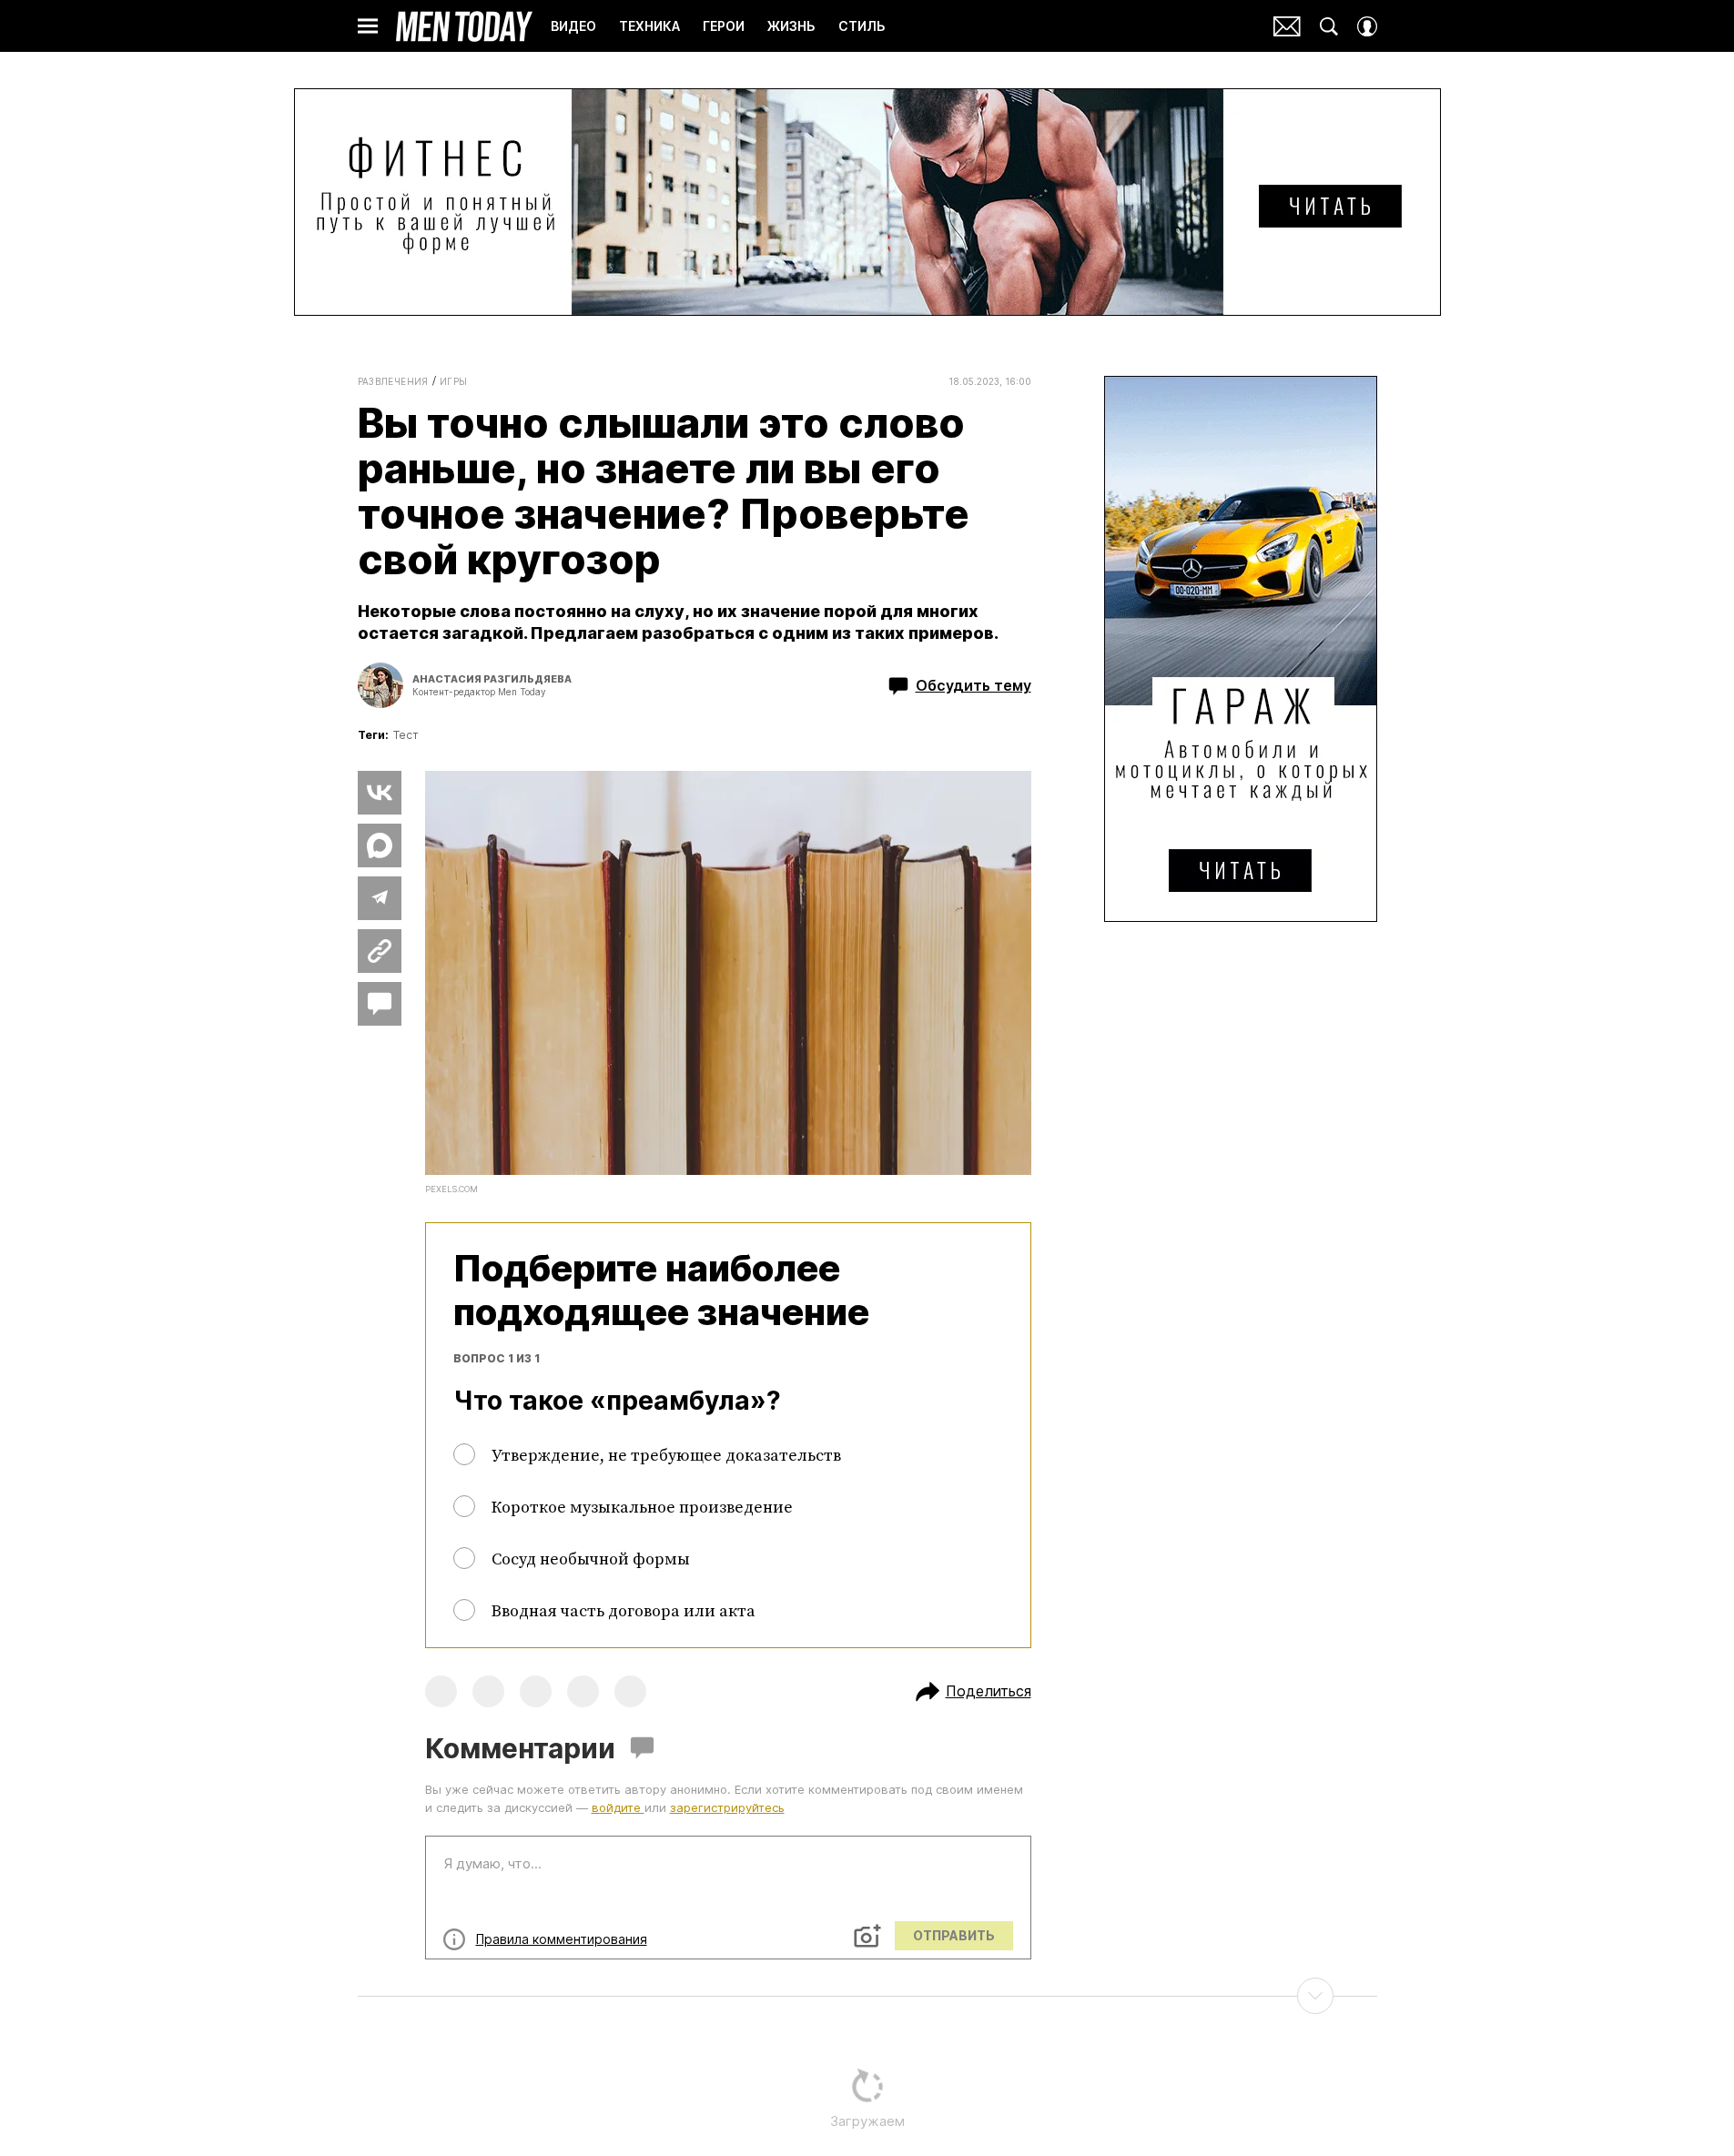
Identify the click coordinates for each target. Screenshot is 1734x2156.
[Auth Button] (1367, 26)
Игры (454, 381)
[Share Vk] (380, 793)
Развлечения (393, 381)
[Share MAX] (380, 845)
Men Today (464, 26)
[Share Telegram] (380, 898)
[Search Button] (1329, 26)
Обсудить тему (973, 685)
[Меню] (368, 26)
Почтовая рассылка (1287, 26)
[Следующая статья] (867, 1996)
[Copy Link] (380, 951)
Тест (406, 735)
